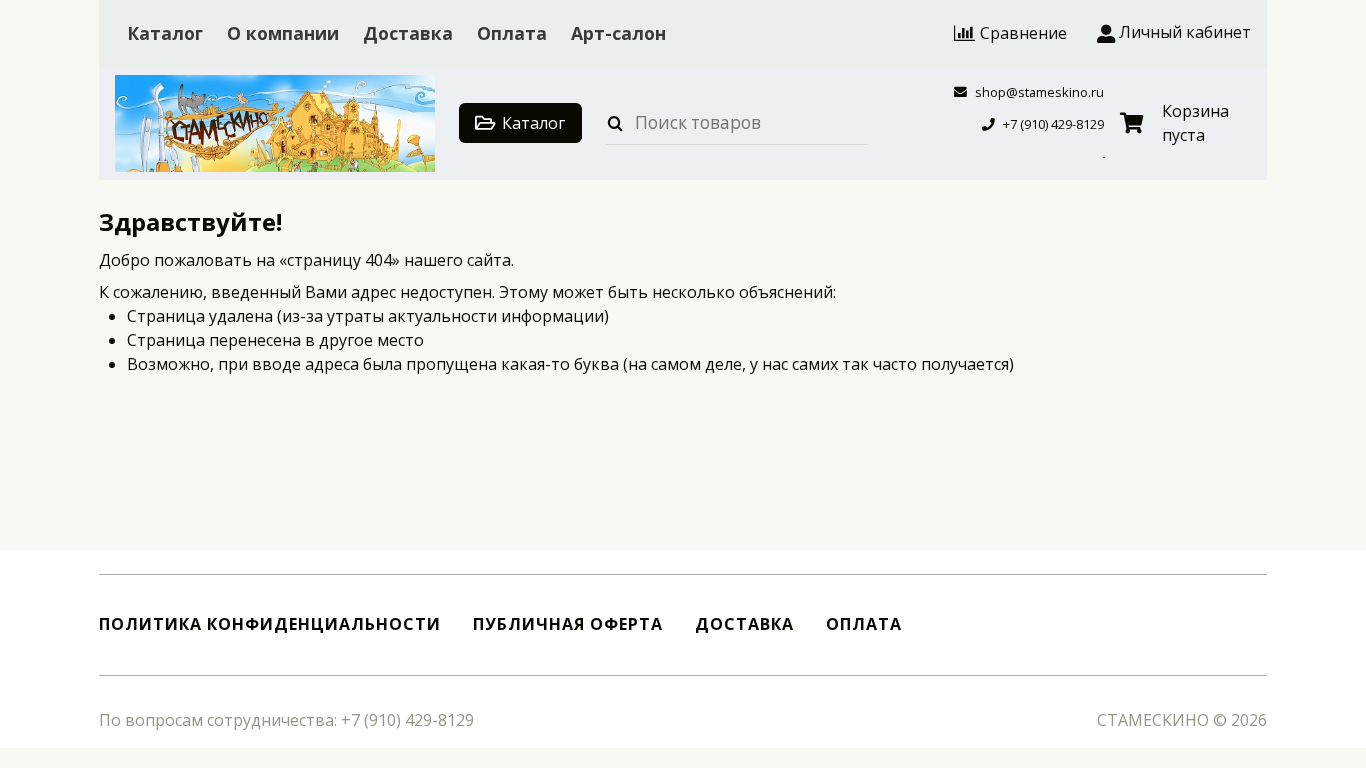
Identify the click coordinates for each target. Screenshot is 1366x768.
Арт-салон (618, 33)
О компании (283, 33)
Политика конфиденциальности (270, 624)
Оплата (512, 33)
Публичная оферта (568, 624)
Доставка (408, 33)
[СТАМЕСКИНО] (275, 123)
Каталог (165, 33)
